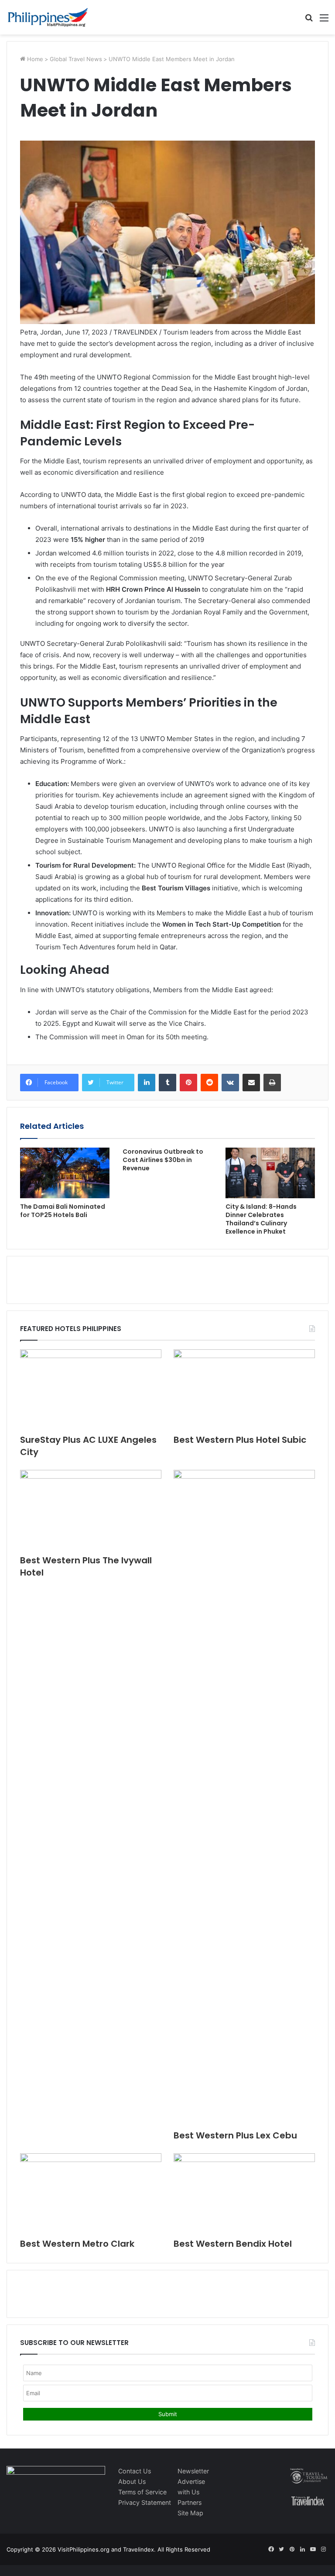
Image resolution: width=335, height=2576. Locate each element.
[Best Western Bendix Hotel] (244, 2193)
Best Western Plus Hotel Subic (240, 1440)
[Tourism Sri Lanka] (48, 17)
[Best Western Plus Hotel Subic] (244, 1389)
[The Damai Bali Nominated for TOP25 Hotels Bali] (65, 1173)
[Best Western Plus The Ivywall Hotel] (91, 1510)
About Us (132, 2481)
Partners (190, 2502)
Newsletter (193, 2471)
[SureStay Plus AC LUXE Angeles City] (91, 1389)
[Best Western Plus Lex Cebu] (244, 1797)
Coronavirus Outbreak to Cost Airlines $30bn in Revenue (163, 1160)
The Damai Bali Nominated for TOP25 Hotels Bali (63, 1211)
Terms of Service (142, 2492)
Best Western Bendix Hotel (233, 2244)
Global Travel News (76, 59)
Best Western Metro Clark (77, 2244)
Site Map (190, 2513)
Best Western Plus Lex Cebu (235, 2135)
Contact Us (135, 2471)
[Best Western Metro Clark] (91, 2193)
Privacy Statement (145, 2502)
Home (34, 59)
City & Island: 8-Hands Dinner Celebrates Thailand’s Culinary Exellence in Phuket (261, 1219)
